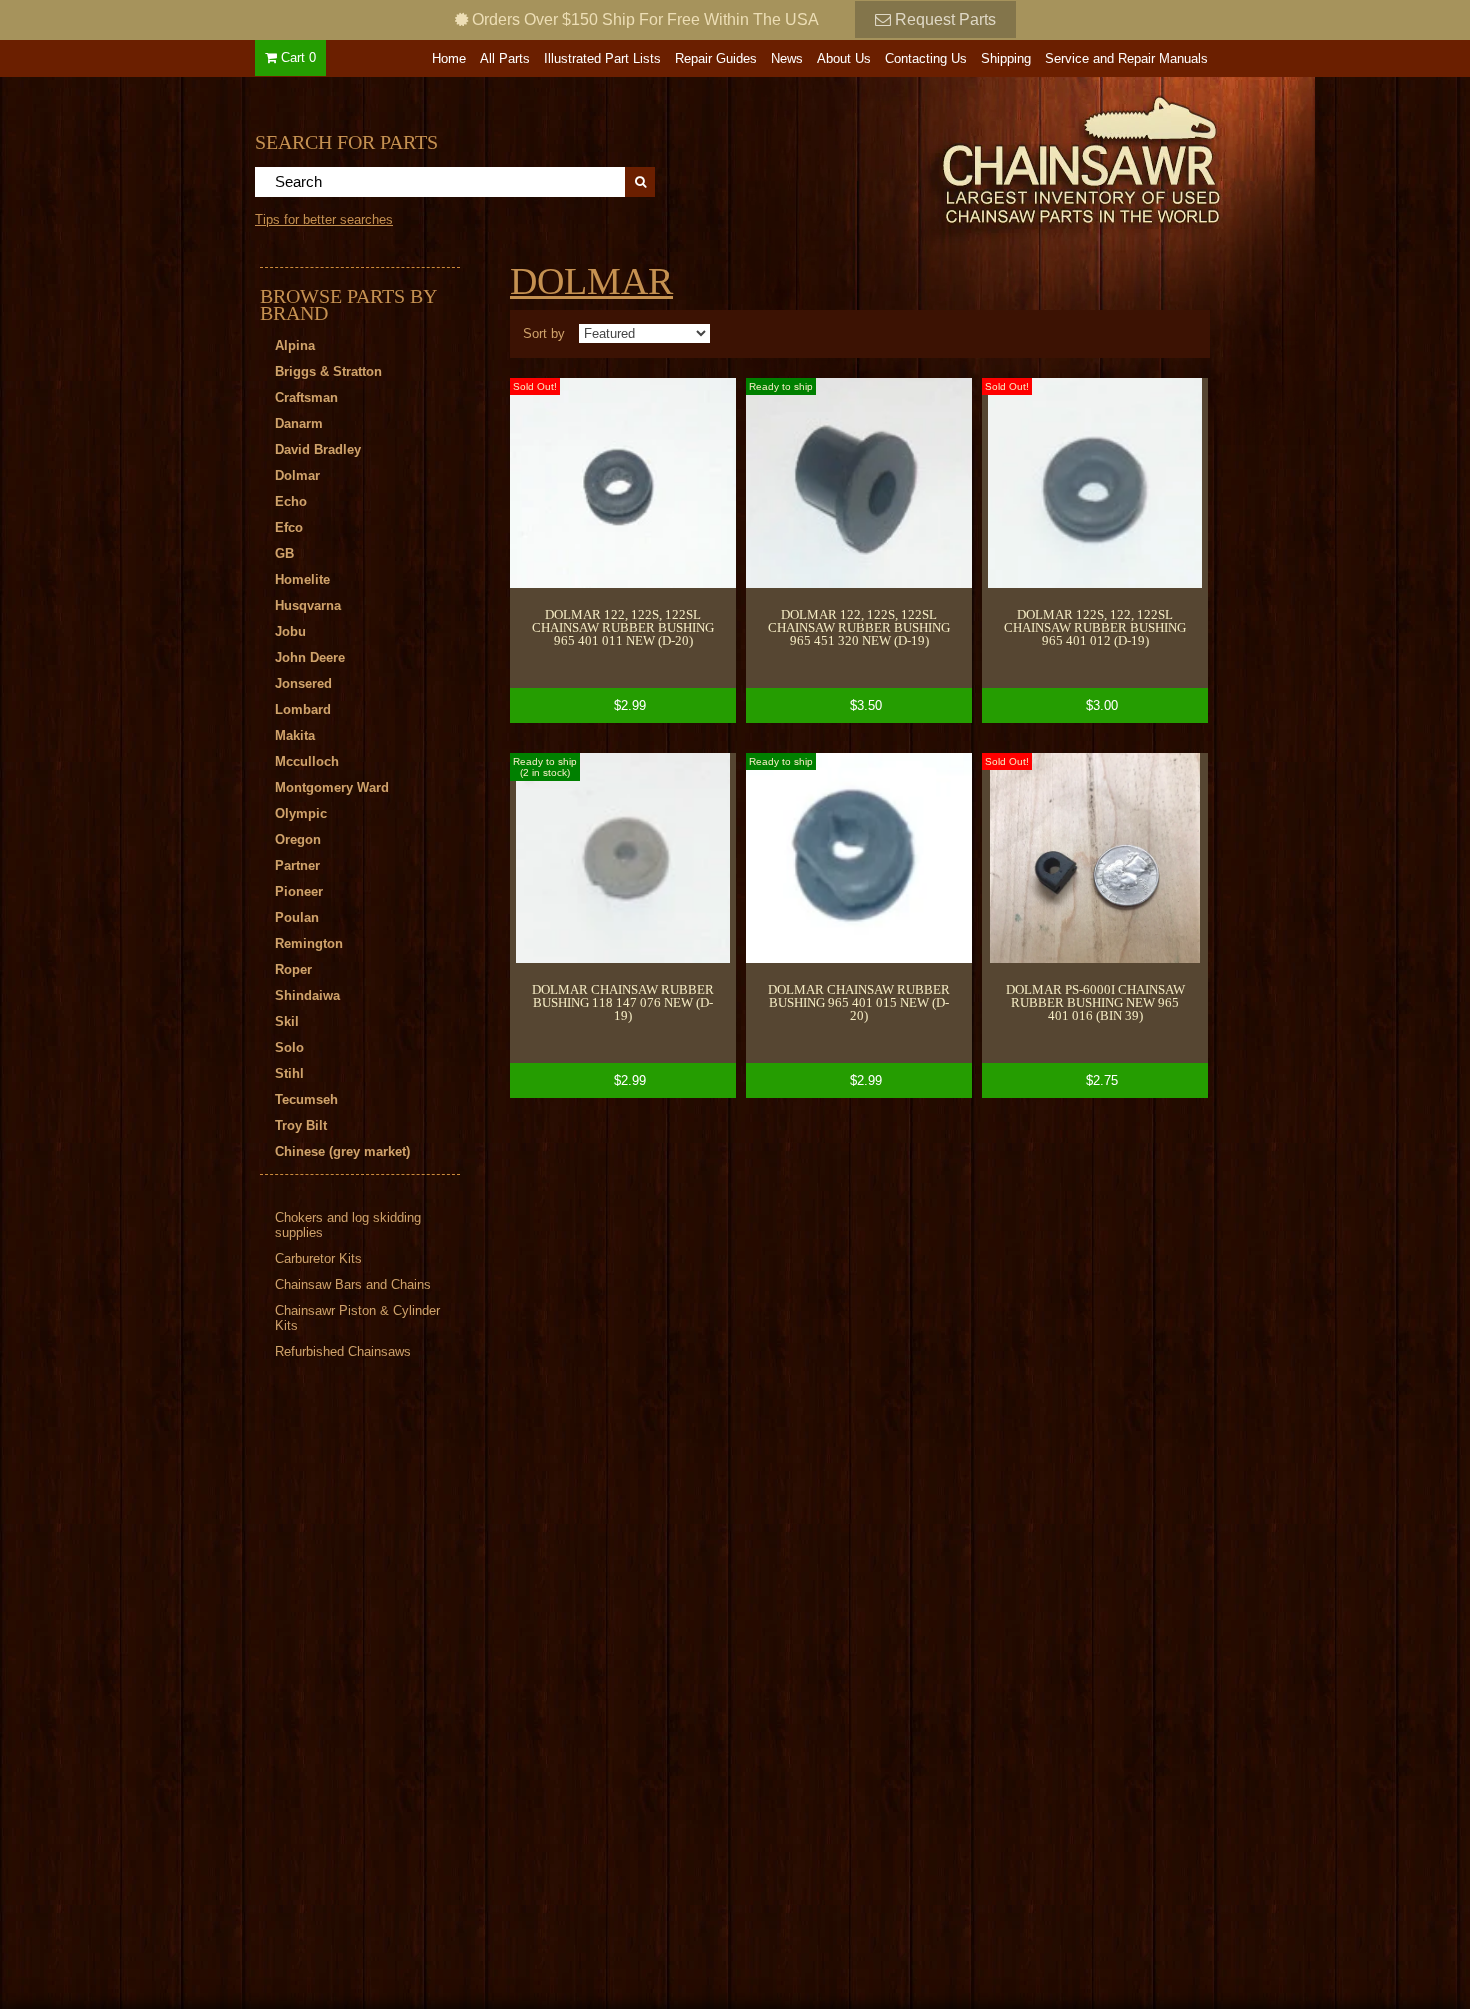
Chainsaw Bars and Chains (353, 1284)
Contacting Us (926, 58)
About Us (844, 58)
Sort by (544, 333)
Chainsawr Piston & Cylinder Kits (357, 1318)
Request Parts (943, 19)
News (787, 58)
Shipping (1006, 58)
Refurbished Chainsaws (343, 1351)
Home (449, 58)
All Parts (505, 58)
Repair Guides (716, 58)
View (623, 550)
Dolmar (591, 281)
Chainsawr (972, 157)
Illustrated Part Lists (602, 58)
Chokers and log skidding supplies (348, 1225)
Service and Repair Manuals (1126, 58)
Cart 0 (296, 57)
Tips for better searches (324, 219)
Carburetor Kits (318, 1258)
